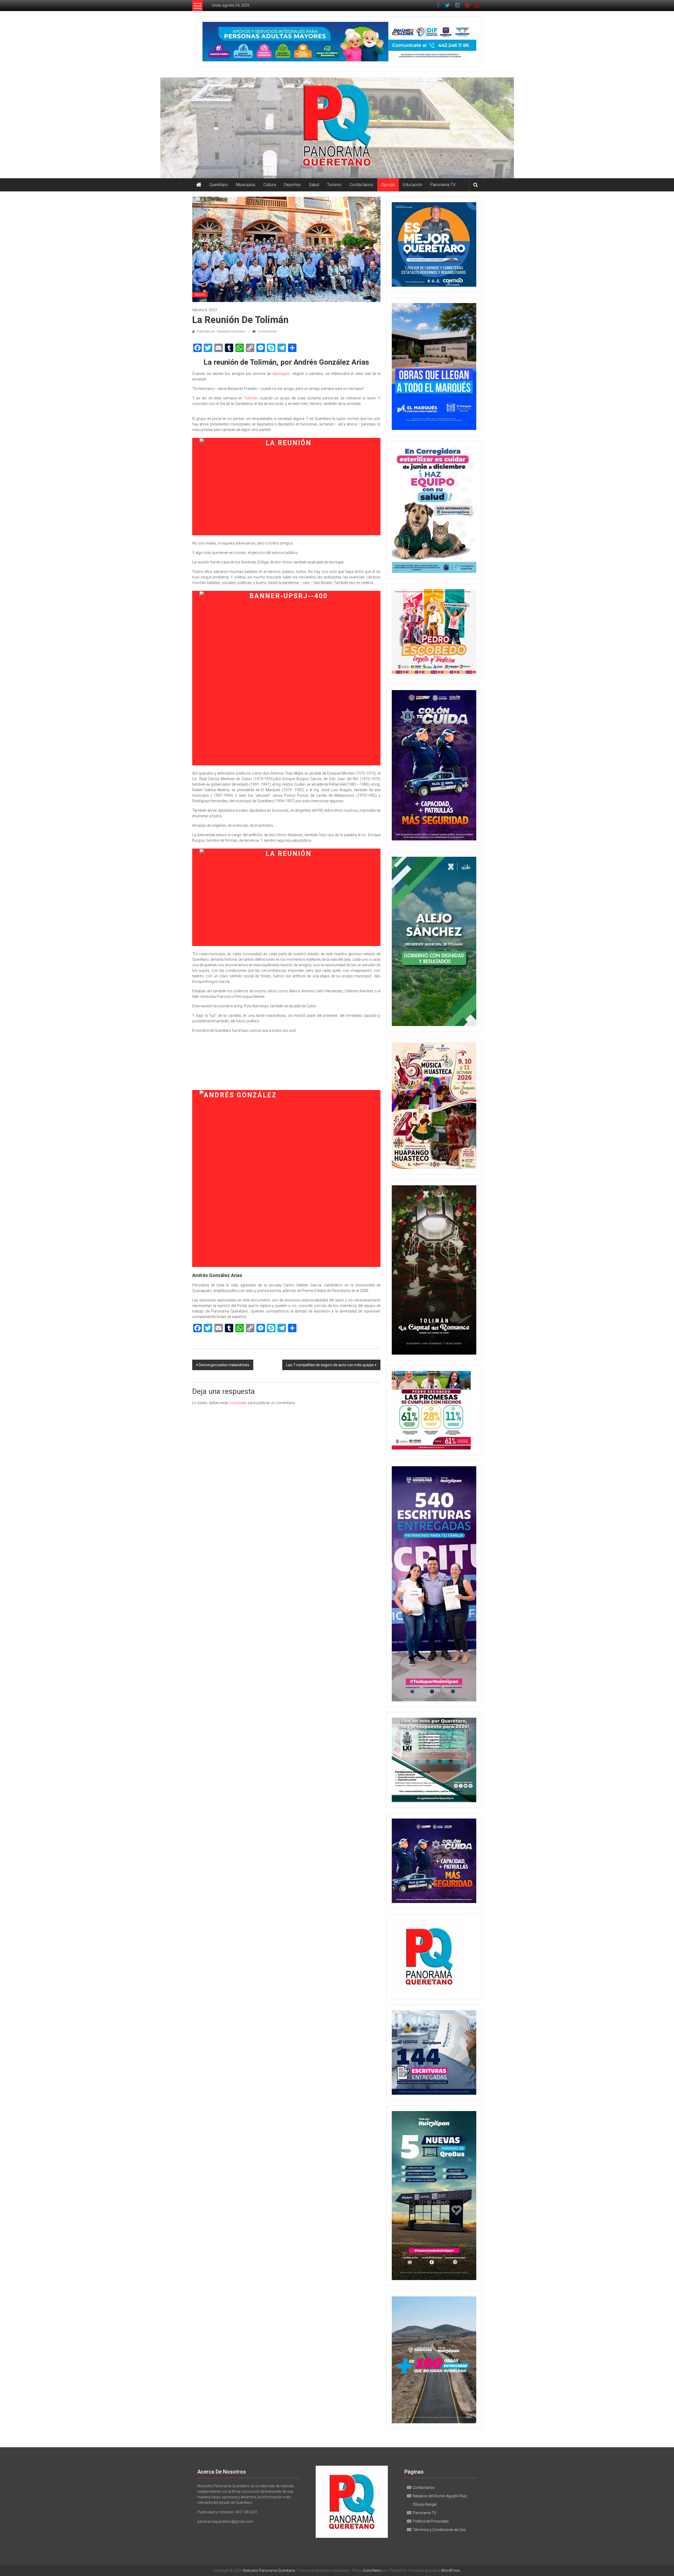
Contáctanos (361, 185)
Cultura (270, 185)
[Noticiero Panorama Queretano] (337, 128)
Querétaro (219, 185)
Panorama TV (443, 185)
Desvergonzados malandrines (224, 1365)
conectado (238, 1403)
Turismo (334, 185)
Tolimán (251, 398)
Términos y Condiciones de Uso (439, 2530)
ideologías (281, 374)
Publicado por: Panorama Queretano (221, 331)
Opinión (388, 185)
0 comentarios (267, 331)
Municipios (246, 185)
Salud (314, 185)
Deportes (292, 185)
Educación (413, 185)
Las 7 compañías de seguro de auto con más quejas (330, 1365)
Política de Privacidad (431, 2521)
